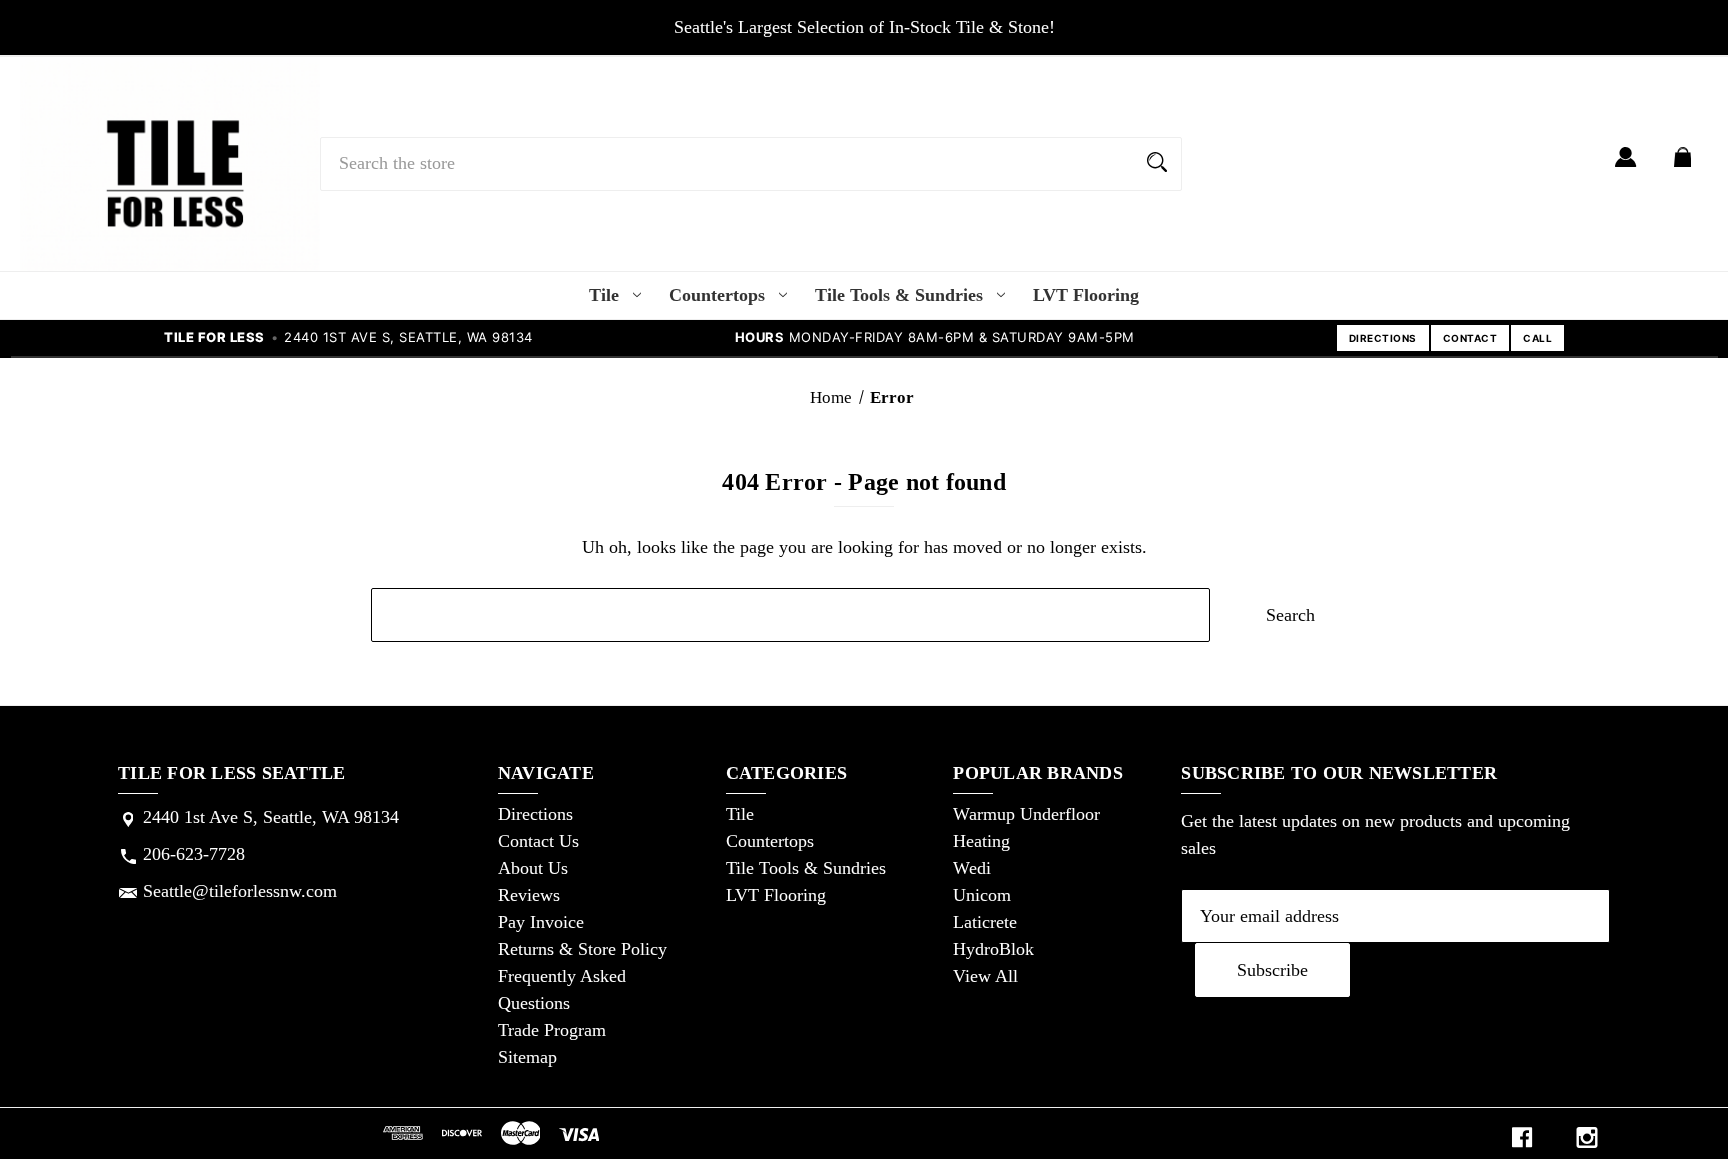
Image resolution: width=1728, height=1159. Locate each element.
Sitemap (527, 1057)
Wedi (972, 868)
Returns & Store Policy (582, 949)
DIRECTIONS (1383, 338)
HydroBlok (993, 949)
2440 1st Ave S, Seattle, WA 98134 (271, 817)
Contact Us (538, 841)
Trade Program (552, 1030)
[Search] (1157, 164)
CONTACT (1470, 338)
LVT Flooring (1086, 295)
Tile (604, 295)
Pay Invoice (541, 922)
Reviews (529, 895)
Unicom (982, 895)
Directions (535, 814)
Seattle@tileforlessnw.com (240, 891)
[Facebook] (1522, 1137)
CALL (1537, 338)
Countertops (717, 295)
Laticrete (985, 922)
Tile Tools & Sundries (899, 295)
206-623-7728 (194, 854)
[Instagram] (1587, 1137)
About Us (533, 868)
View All (985, 976)
